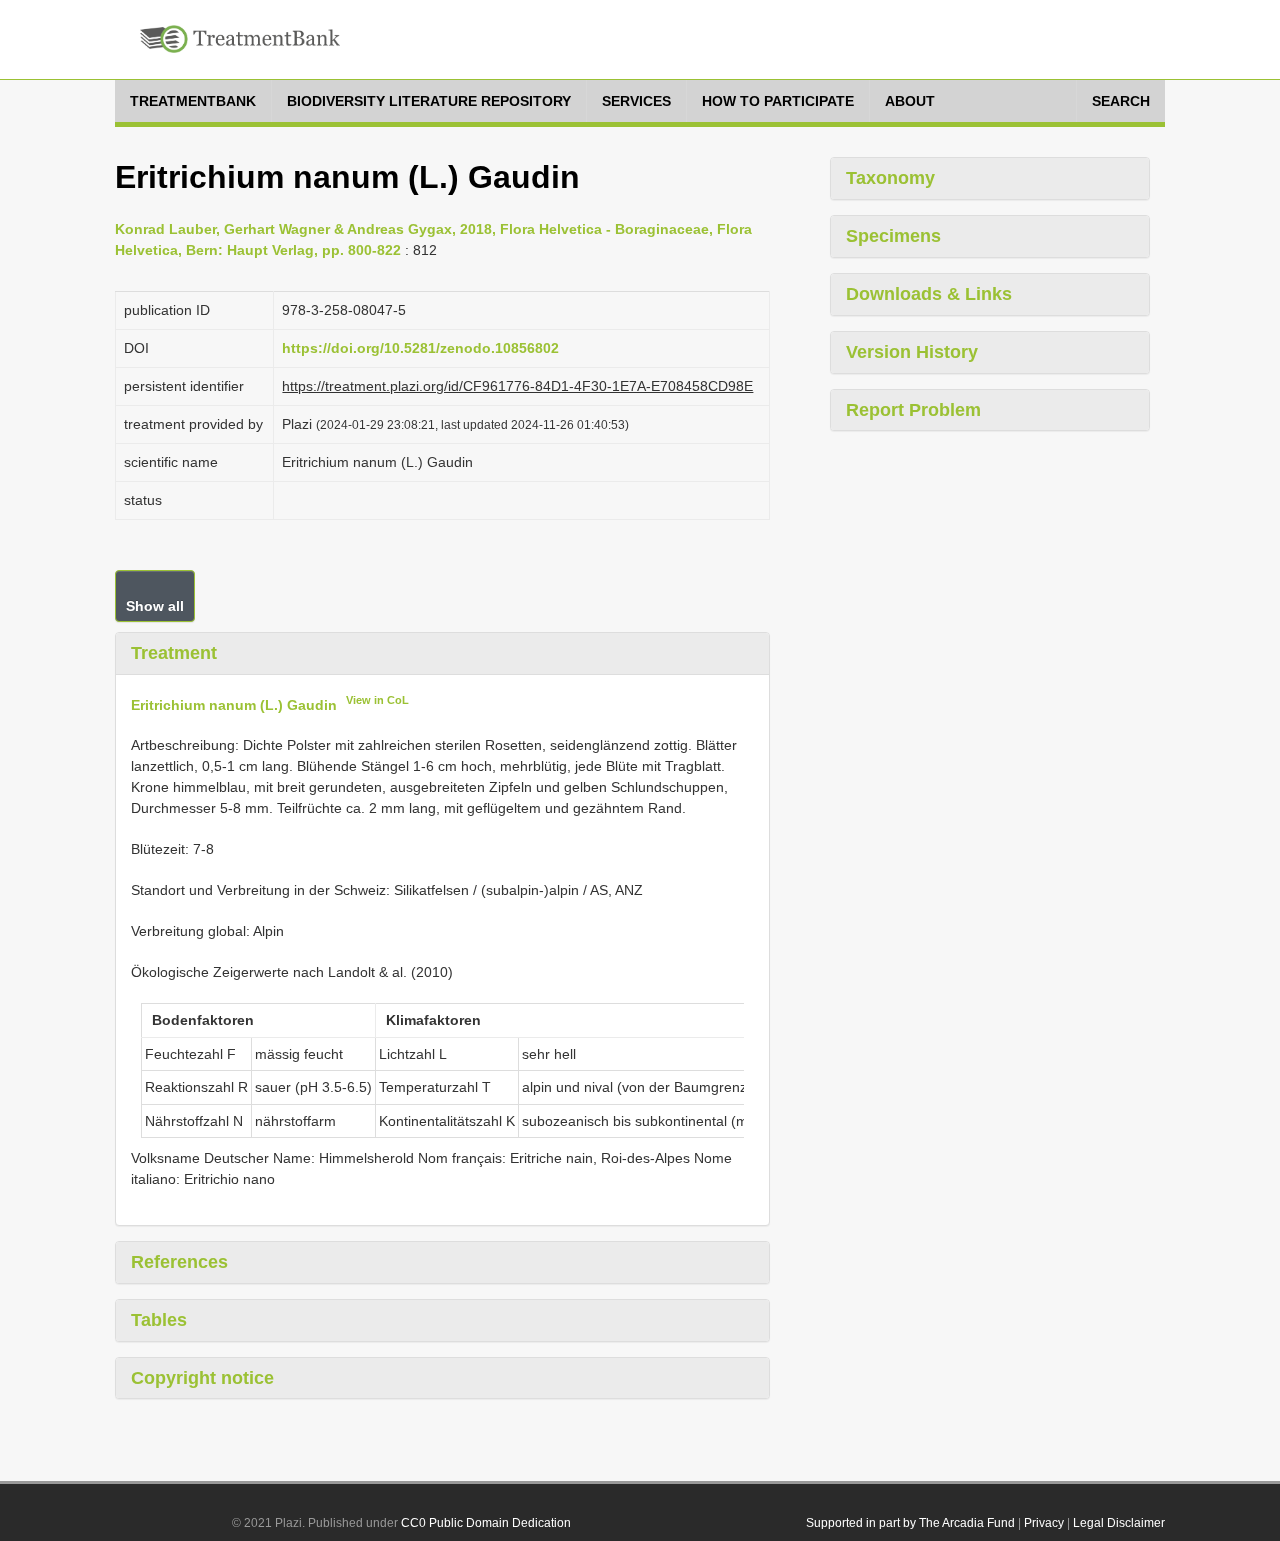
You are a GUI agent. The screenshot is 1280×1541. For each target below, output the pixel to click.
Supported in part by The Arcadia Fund (910, 1523)
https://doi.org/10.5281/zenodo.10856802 (420, 348)
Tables (159, 1320)
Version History (912, 352)
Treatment (174, 653)
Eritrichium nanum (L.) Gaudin (234, 704)
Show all (155, 606)
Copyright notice (202, 1378)
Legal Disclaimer (1119, 1523)
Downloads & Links (929, 294)
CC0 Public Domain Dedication (486, 1523)
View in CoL (377, 700)
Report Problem (913, 410)
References (179, 1262)
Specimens (893, 236)
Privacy (1044, 1523)
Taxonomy (890, 178)
